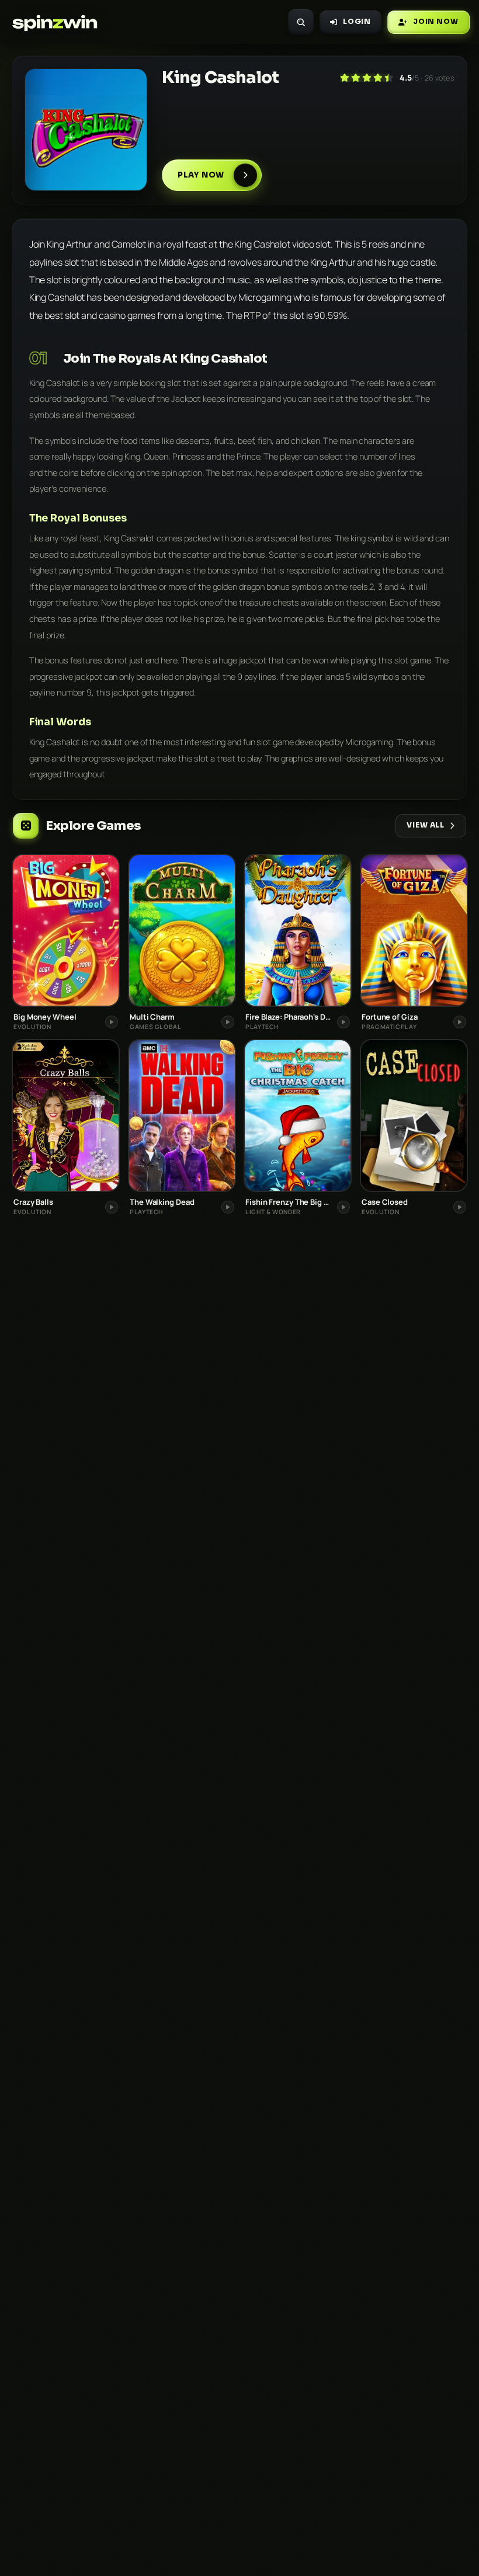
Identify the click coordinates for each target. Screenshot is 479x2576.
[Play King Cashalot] (86, 130)
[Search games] (301, 22)
